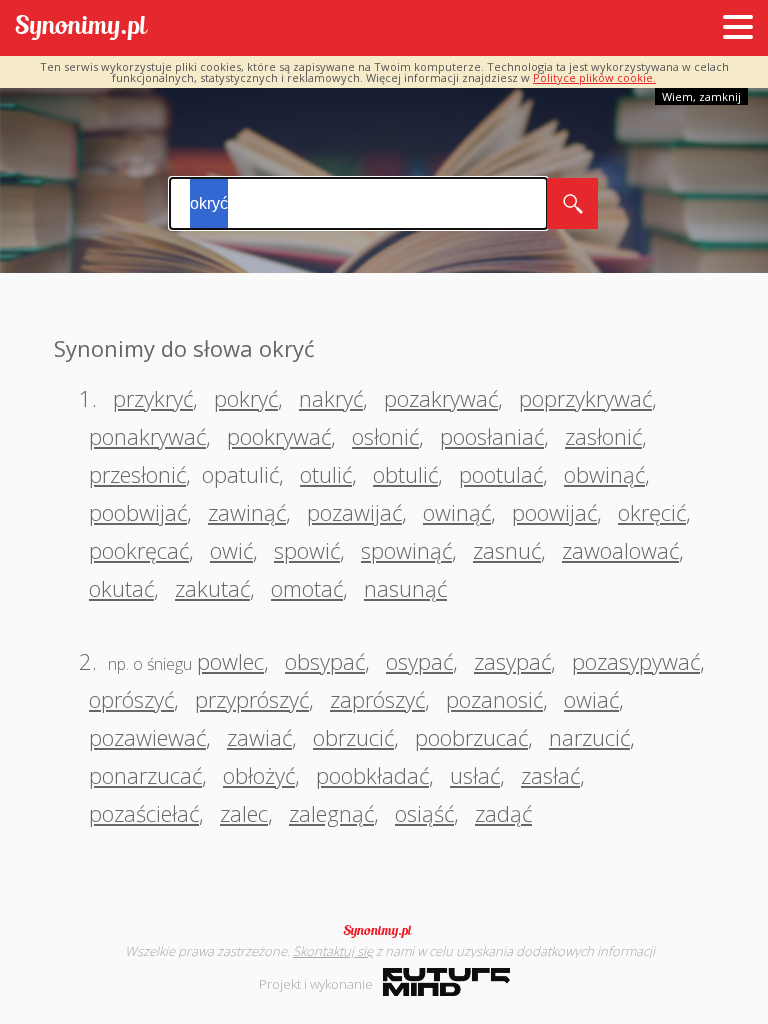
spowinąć (406, 550)
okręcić (652, 512)
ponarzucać (145, 775)
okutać (121, 588)
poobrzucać (471, 737)
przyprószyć (252, 699)
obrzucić (353, 737)
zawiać (259, 737)
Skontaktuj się (333, 951)
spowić (307, 550)
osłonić (385, 436)
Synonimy (384, 931)
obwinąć (604, 474)
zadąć (503, 813)
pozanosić (494, 699)
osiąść (424, 813)
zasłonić (603, 436)
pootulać (501, 474)
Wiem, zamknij (701, 96)
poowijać (554, 512)
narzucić (589, 737)
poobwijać (138, 512)
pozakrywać (441, 398)
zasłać (550, 775)
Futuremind (446, 982)
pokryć (246, 398)
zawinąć (247, 512)
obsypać (325, 661)
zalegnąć (331, 813)
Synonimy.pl (81, 28)
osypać (419, 661)
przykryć (153, 398)
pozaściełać (144, 813)
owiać (591, 699)
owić (231, 550)
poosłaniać (492, 436)
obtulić (405, 474)
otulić (326, 474)
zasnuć (507, 550)
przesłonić (137, 474)
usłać (475, 775)
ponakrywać (147, 436)
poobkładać (372, 775)
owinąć (457, 512)
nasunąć (405, 588)
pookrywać (279, 436)
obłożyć (259, 775)
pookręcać (139, 550)
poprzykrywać (585, 398)
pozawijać (354, 512)
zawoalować (620, 550)
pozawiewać (147, 737)
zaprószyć (377, 699)
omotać (307, 588)
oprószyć (131, 699)
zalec (244, 813)
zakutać (212, 588)
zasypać (512, 661)
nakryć (331, 398)
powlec (230, 661)
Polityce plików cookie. (594, 77)
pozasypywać (636, 661)
